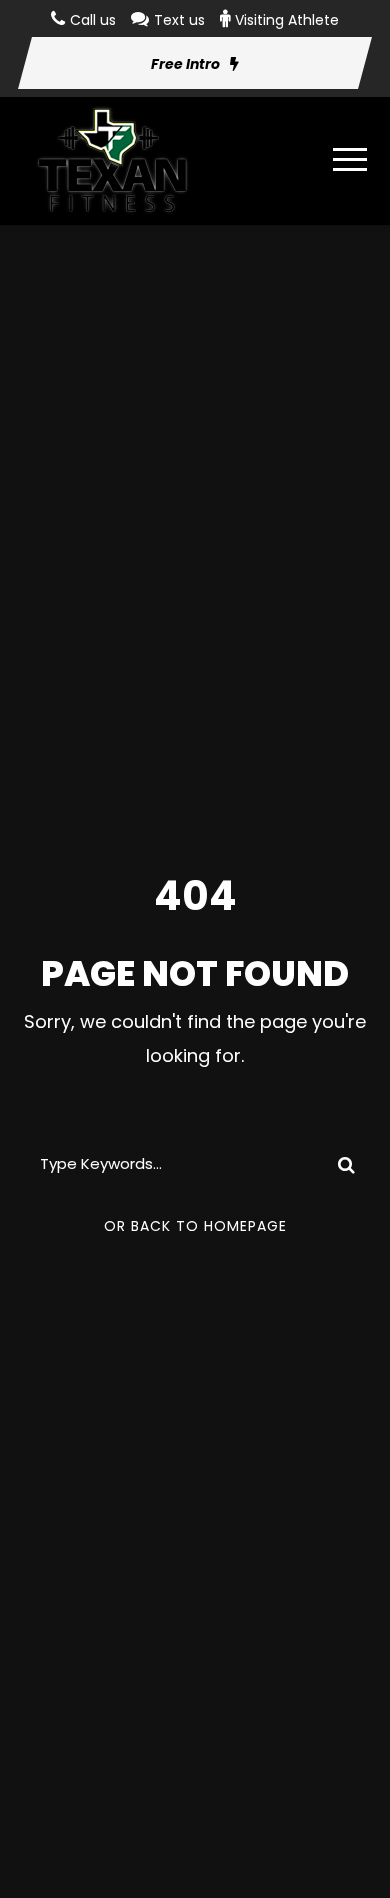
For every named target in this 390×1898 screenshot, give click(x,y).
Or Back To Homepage (195, 1226)
